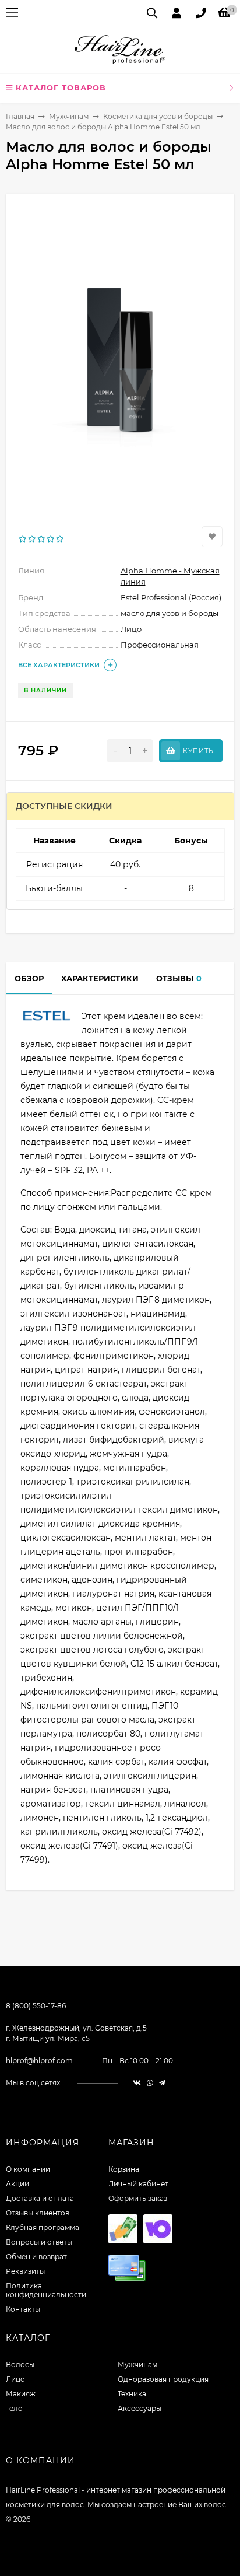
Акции (17, 2184)
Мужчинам (69, 116)
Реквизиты (25, 2271)
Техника (132, 2394)
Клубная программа (43, 2227)
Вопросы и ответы (39, 2242)
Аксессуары (140, 2408)
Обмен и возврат (36, 2257)
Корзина (124, 2169)
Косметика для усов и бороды (158, 116)
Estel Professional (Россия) (171, 597)
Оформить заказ (138, 2198)
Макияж (21, 2394)
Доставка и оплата (40, 2198)
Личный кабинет (138, 2184)
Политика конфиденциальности (46, 2290)
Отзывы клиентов (38, 2213)
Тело (14, 2408)
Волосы (20, 2365)
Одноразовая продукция (163, 2379)
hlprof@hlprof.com (39, 2061)
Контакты (23, 2309)
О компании (28, 2169)
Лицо (15, 2379)
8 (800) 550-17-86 (36, 2006)
